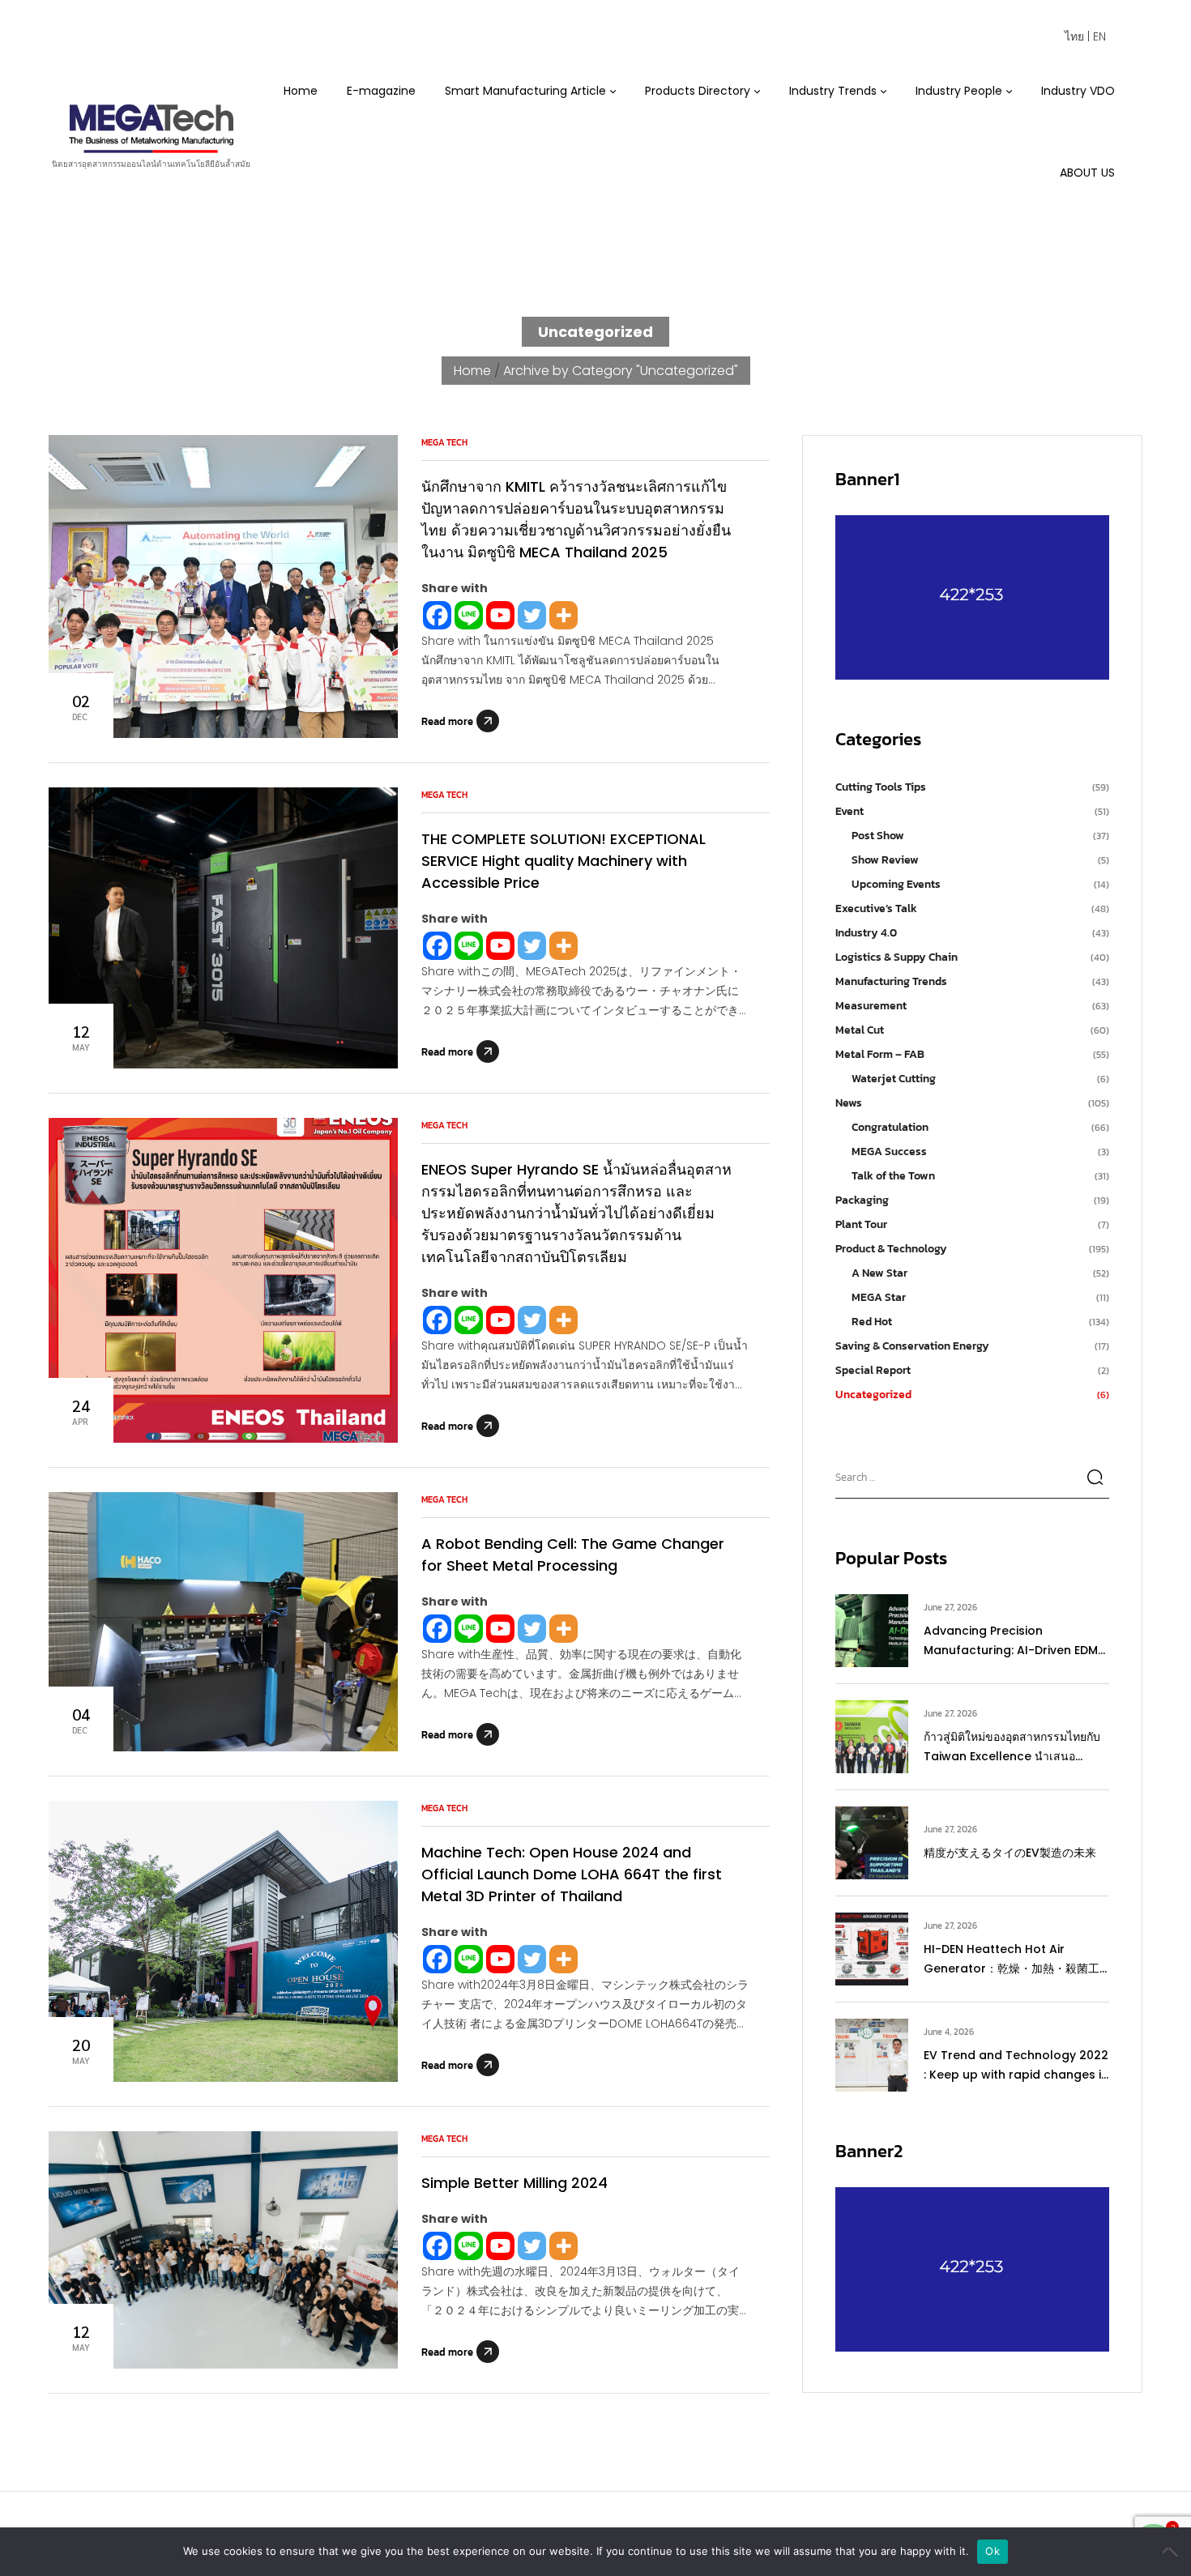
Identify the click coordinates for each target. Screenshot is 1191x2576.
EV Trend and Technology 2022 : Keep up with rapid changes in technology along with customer (1016, 2066)
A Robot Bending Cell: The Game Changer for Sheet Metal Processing (573, 1555)
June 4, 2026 (949, 2032)
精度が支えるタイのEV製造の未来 (1010, 1853)
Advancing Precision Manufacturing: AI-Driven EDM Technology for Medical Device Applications (1015, 1641)
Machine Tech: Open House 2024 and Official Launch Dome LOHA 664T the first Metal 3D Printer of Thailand (572, 1874)
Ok (992, 2551)
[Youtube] (500, 615)
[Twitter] (532, 615)
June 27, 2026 (950, 1607)
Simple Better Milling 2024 (514, 2183)
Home (472, 371)
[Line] (469, 615)
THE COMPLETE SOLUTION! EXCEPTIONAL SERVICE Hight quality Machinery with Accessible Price (563, 861)
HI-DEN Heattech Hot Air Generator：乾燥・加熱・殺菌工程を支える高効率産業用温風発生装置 (1014, 1960)
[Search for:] (972, 1476)
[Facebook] (437, 615)
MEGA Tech (444, 442)
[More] (563, 615)
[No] (1171, 2552)
